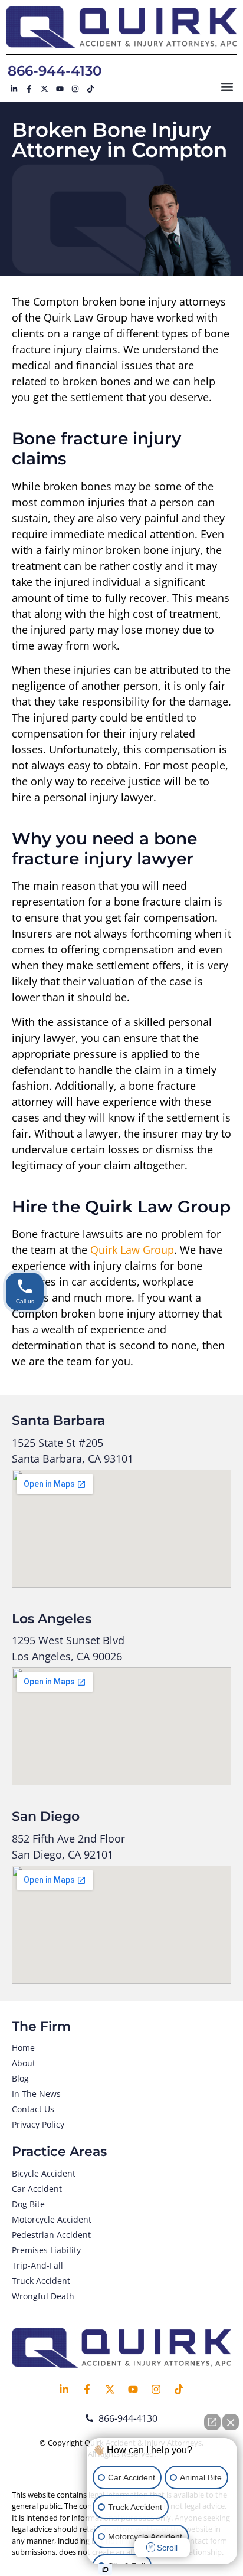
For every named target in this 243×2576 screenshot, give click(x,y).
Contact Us (33, 2109)
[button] (227, 86)
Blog (20, 2078)
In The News (36, 2094)
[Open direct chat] (212, 2422)
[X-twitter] (44, 89)
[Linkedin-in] (14, 89)
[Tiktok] (90, 89)
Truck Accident (41, 2281)
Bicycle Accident (44, 2173)
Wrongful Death (43, 2296)
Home (23, 2048)
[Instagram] (75, 89)
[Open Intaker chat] (105, 2570)
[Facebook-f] (29, 89)
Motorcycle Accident (52, 2219)
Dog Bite (28, 2204)
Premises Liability (46, 2250)
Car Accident (37, 2189)
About (24, 2063)
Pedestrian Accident (51, 2235)
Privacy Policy (38, 2124)
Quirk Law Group (132, 1250)
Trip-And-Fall (37, 2265)
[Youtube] (60, 89)
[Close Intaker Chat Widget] (231, 2422)
